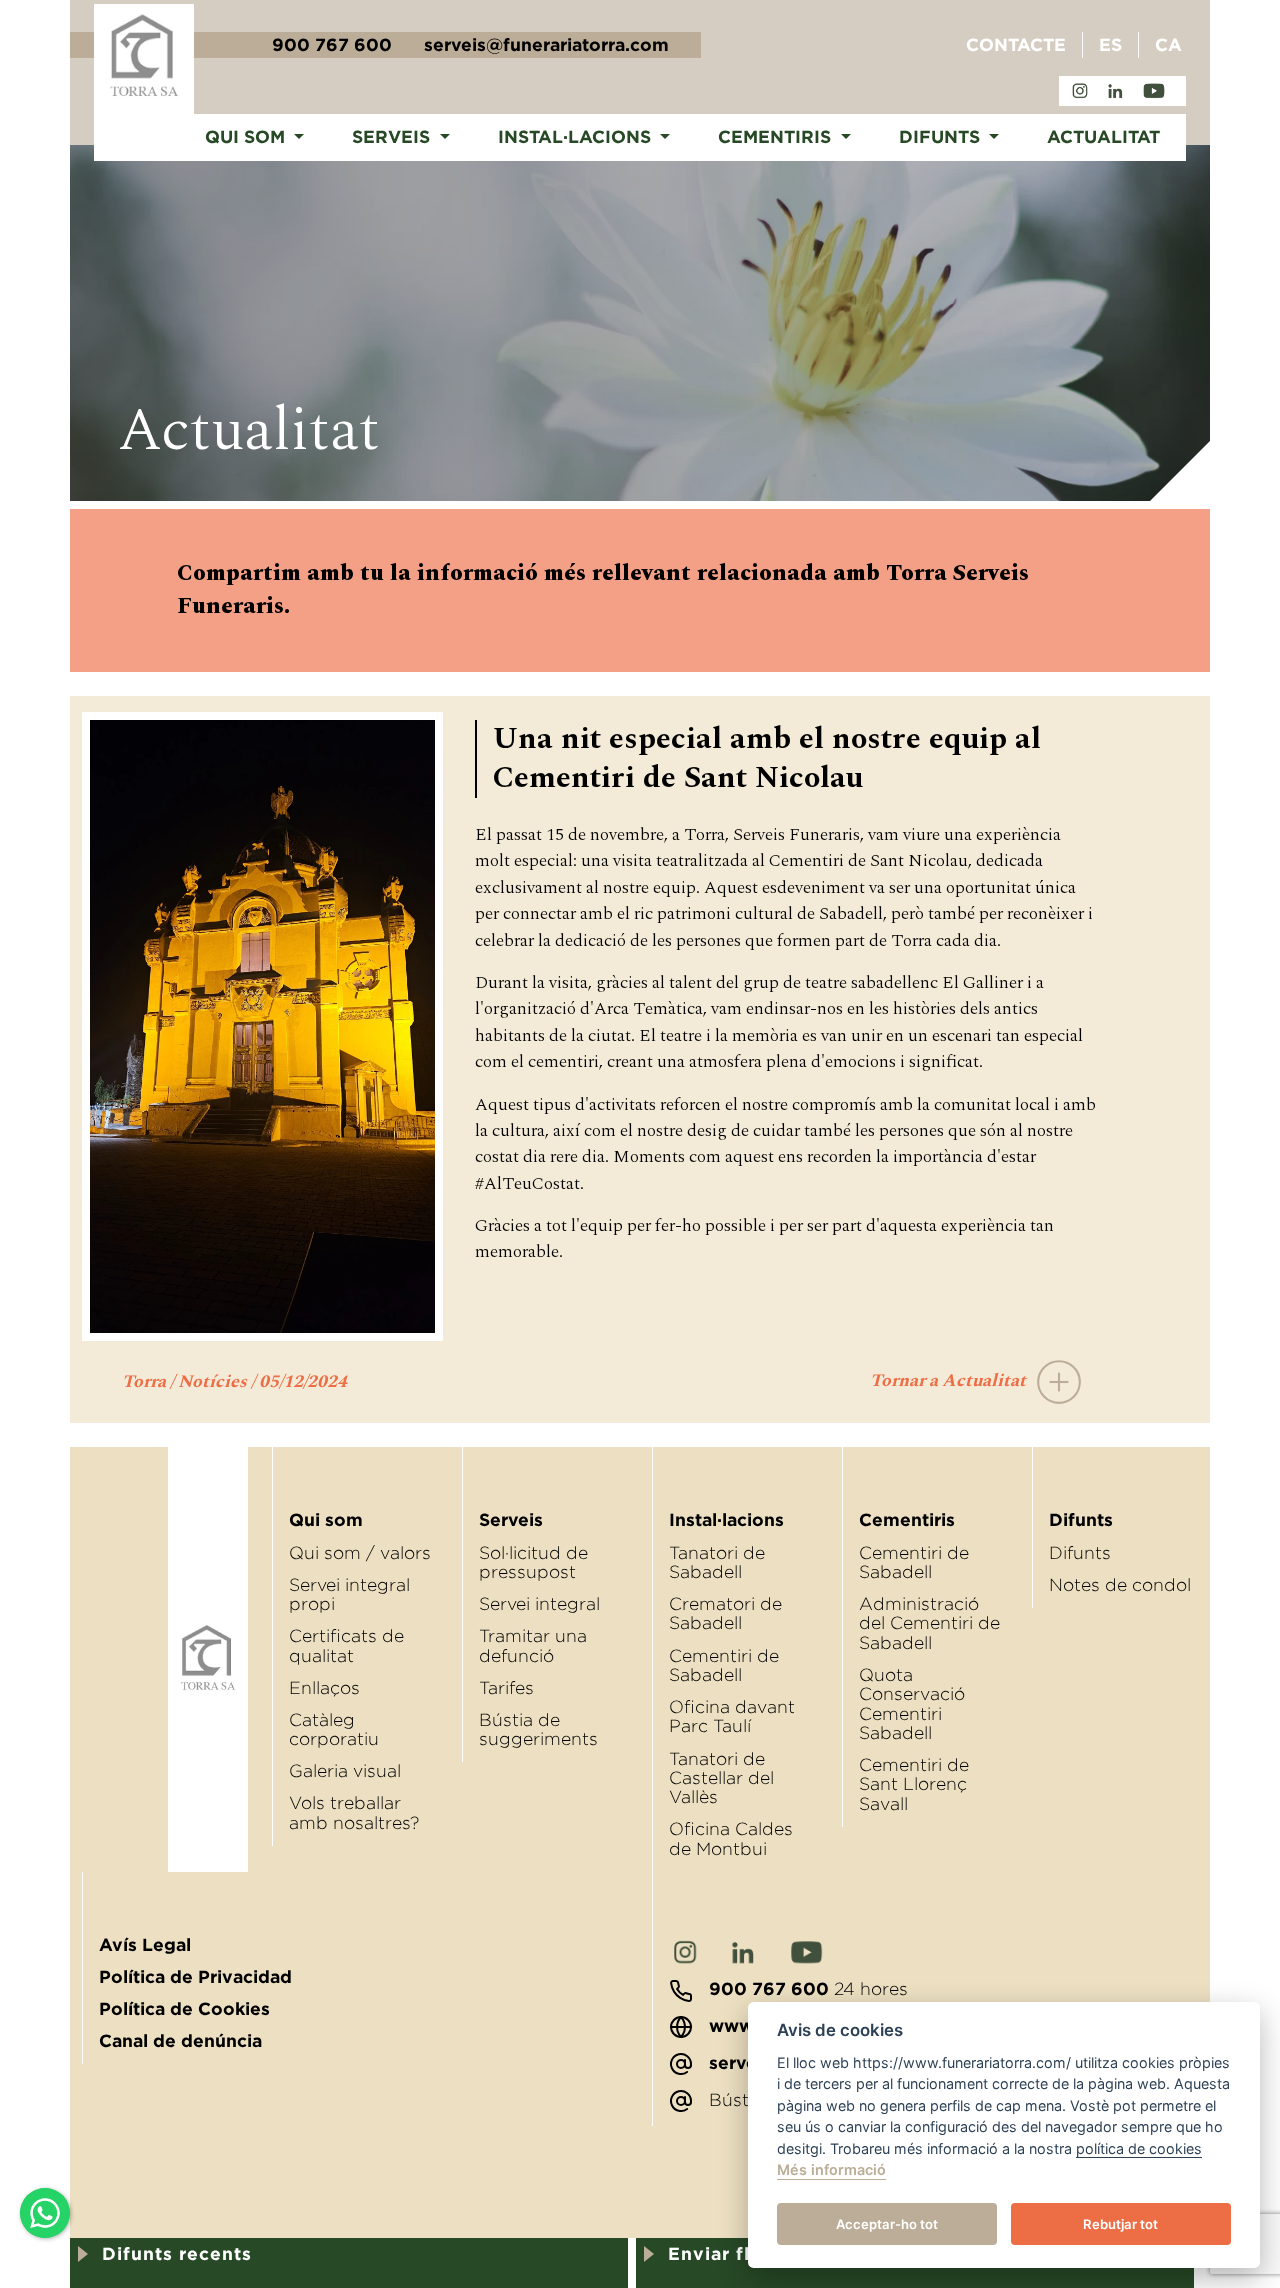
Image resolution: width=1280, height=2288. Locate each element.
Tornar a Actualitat (950, 1380)
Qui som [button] (247, 137)
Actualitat (1103, 137)
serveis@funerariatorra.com (546, 45)
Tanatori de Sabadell (717, 1562)
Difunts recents (177, 2254)
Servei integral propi (349, 1594)
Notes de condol (1120, 1585)
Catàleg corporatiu (334, 1729)
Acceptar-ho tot (887, 2224)
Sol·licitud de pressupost (533, 1562)
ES (1110, 45)
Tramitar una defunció (533, 1645)
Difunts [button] (942, 137)
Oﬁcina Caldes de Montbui (731, 1838)
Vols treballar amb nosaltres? (354, 1812)
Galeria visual (345, 1771)
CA (1168, 45)
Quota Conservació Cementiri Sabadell (912, 1704)
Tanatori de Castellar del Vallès (721, 1778)
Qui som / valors (360, 1553)
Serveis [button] (393, 137)
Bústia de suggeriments (538, 1729)
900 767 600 (332, 45)
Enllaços (324, 1688)
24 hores (808, 1989)
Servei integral (539, 1604)
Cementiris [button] (777, 137)
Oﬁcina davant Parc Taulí (732, 1716)
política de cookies (1139, 2148)
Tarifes (506, 1688)
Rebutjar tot (1120, 2224)
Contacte (1016, 45)
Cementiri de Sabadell (724, 1665)
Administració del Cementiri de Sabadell (929, 1623)
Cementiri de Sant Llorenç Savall (914, 1784)
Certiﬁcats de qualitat (346, 1645)
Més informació (831, 2170)
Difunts (1080, 1553)
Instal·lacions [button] (577, 137)
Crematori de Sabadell (725, 1613)
